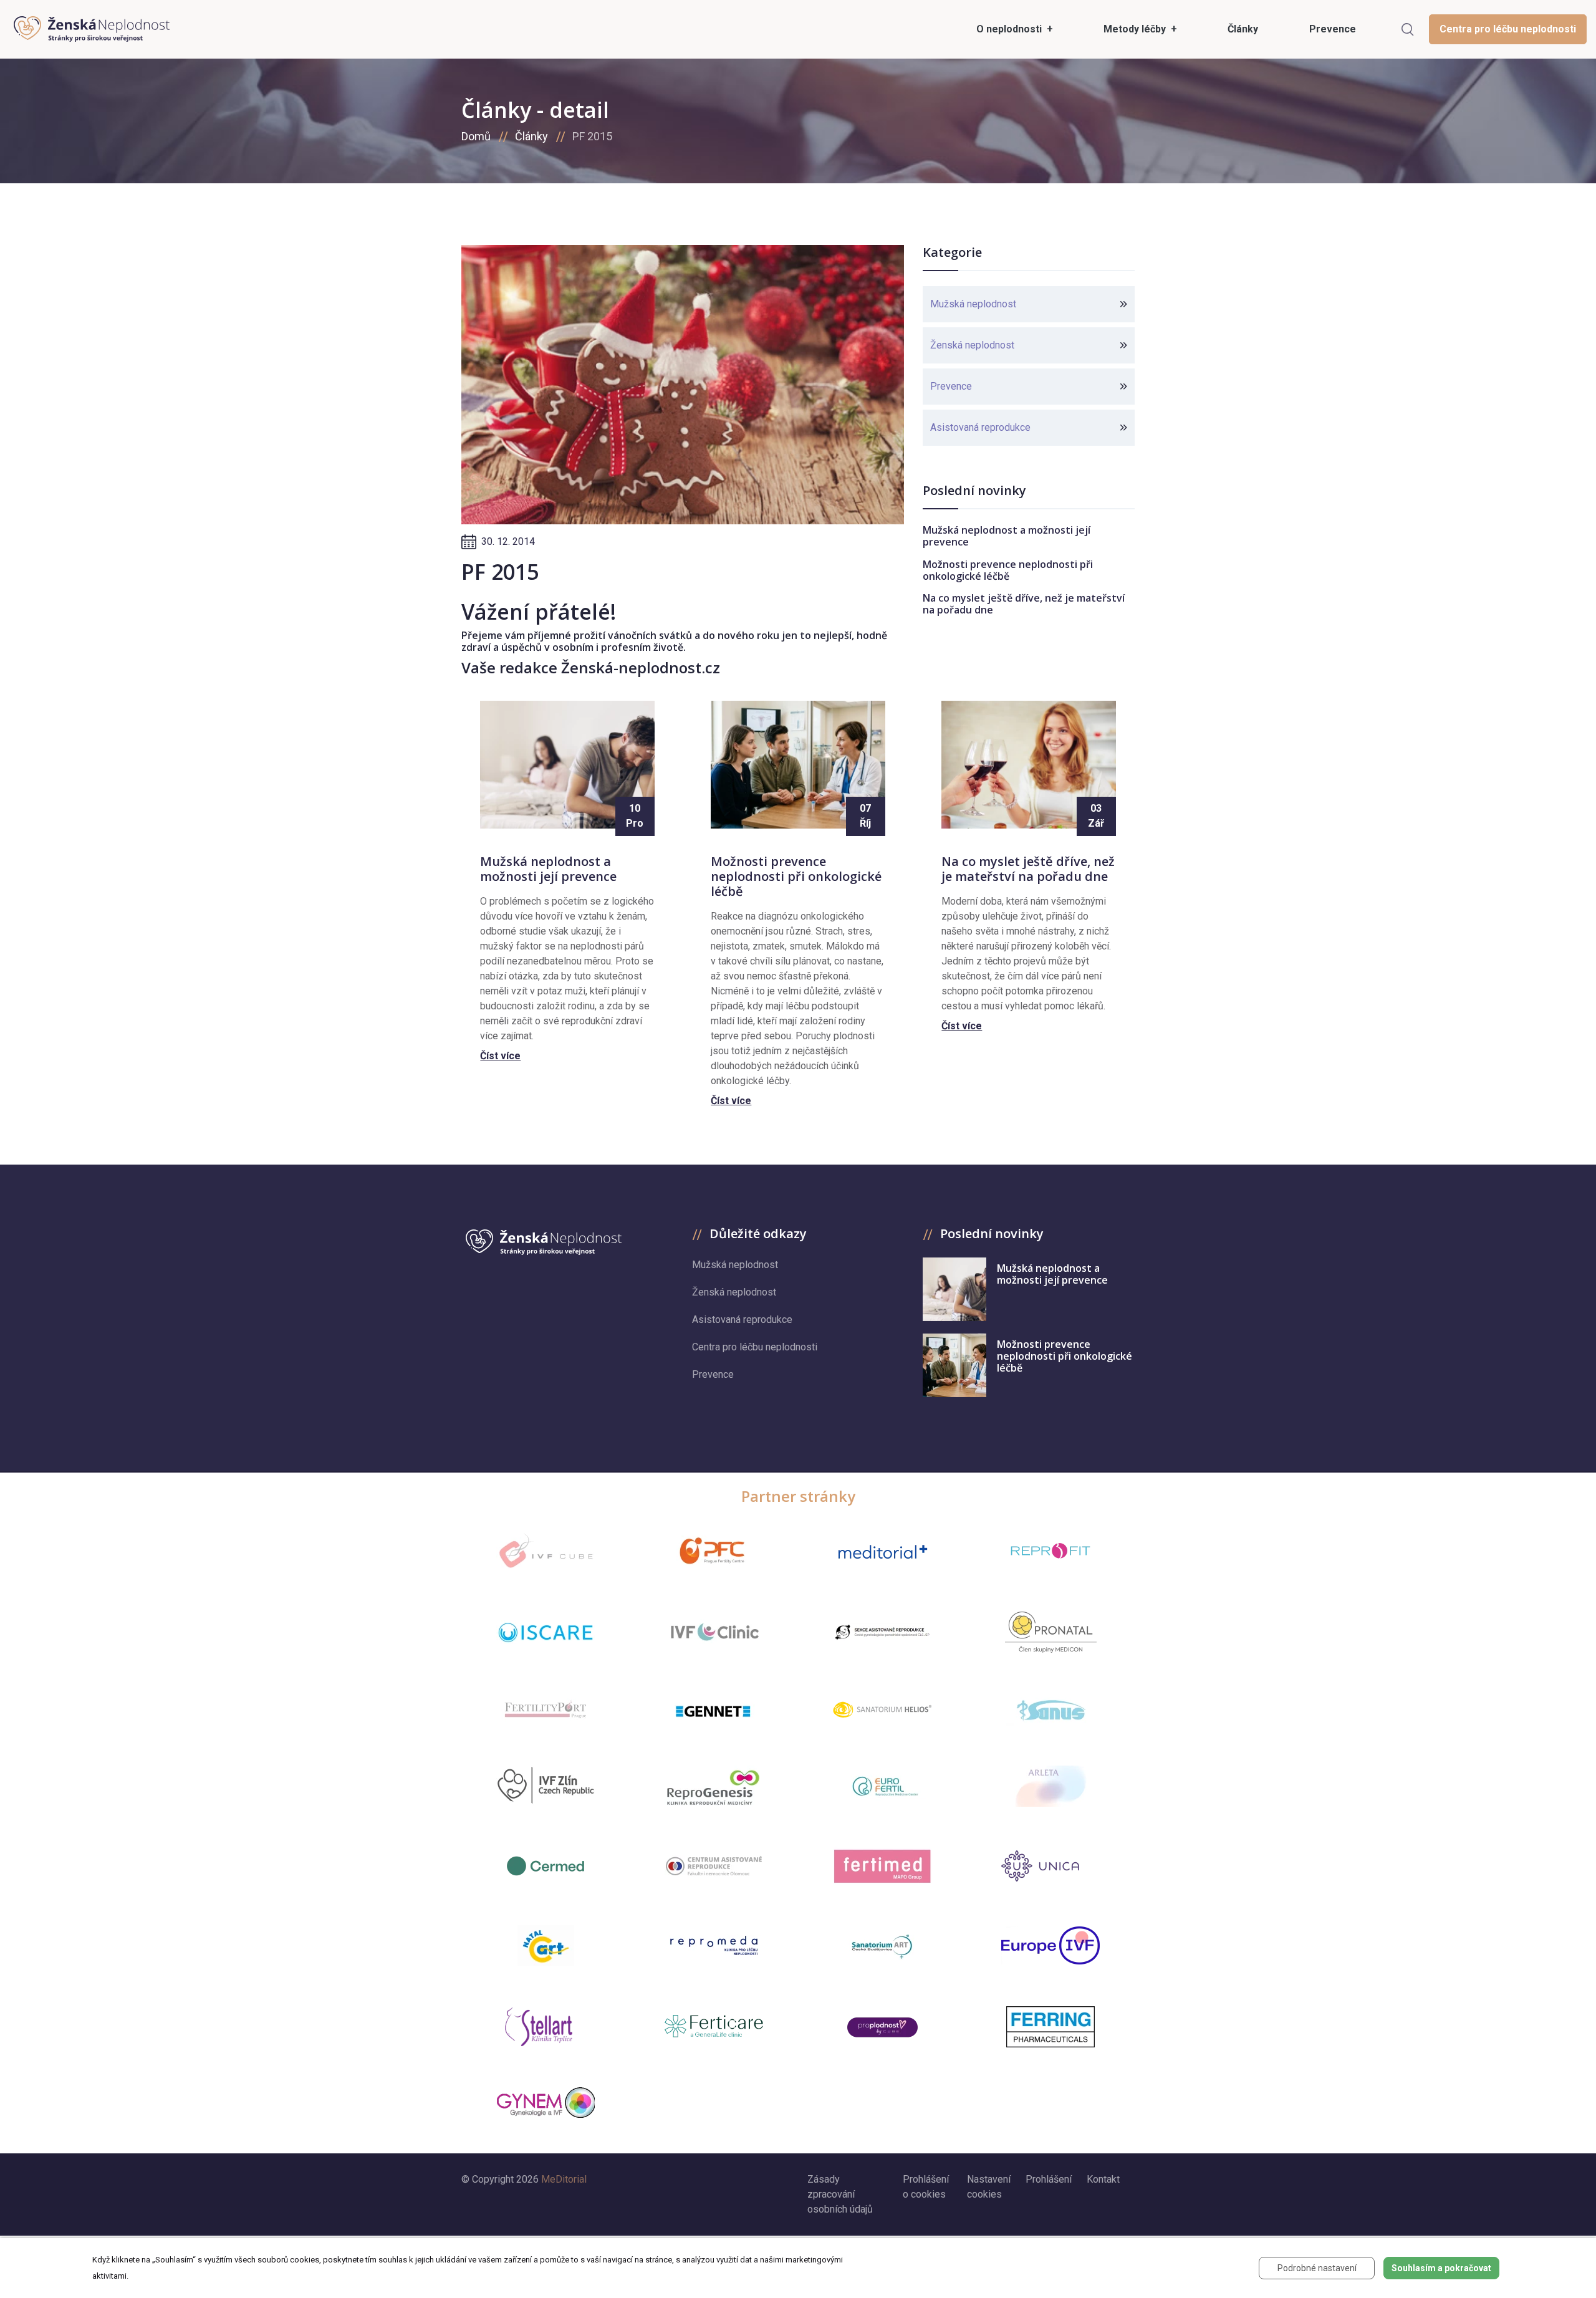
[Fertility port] (546, 1709)
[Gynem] (546, 2103)
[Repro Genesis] (714, 1786)
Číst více (500, 1056)
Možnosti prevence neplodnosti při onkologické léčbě (1008, 570)
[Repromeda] (714, 1945)
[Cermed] (546, 1866)
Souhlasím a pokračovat (1441, 2268)
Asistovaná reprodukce (980, 427)
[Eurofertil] (882, 1786)
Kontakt (1103, 2179)
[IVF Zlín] (546, 1786)
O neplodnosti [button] (1010, 29)
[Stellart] (546, 2027)
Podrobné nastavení (1317, 2268)
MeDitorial (564, 2179)
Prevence (951, 386)
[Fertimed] (882, 1866)
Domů (476, 136)
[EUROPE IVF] (1050, 1945)
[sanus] (1050, 1709)
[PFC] (714, 1551)
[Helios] (882, 1709)
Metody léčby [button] (1136, 29)
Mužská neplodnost (973, 304)
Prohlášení (1049, 2179)
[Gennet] (714, 1709)
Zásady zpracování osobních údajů (840, 2194)
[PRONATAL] (1051, 1632)
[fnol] (714, 1866)
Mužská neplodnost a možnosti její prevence (1007, 536)
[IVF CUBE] (546, 1551)
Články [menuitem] (1243, 29)
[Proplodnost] (882, 2027)
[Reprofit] (1050, 1551)
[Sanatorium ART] (882, 1946)
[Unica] (1050, 1866)
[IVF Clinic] (714, 1632)
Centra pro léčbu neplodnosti (1508, 29)
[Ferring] (1050, 2027)
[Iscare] (546, 1632)
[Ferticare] (714, 2026)
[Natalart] (546, 1946)
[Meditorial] (882, 1551)
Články (531, 136)
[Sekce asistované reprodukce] (882, 1632)
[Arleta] (1050, 1786)
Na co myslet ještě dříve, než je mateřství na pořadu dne (1024, 604)
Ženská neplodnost (972, 345)
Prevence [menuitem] (1333, 29)
